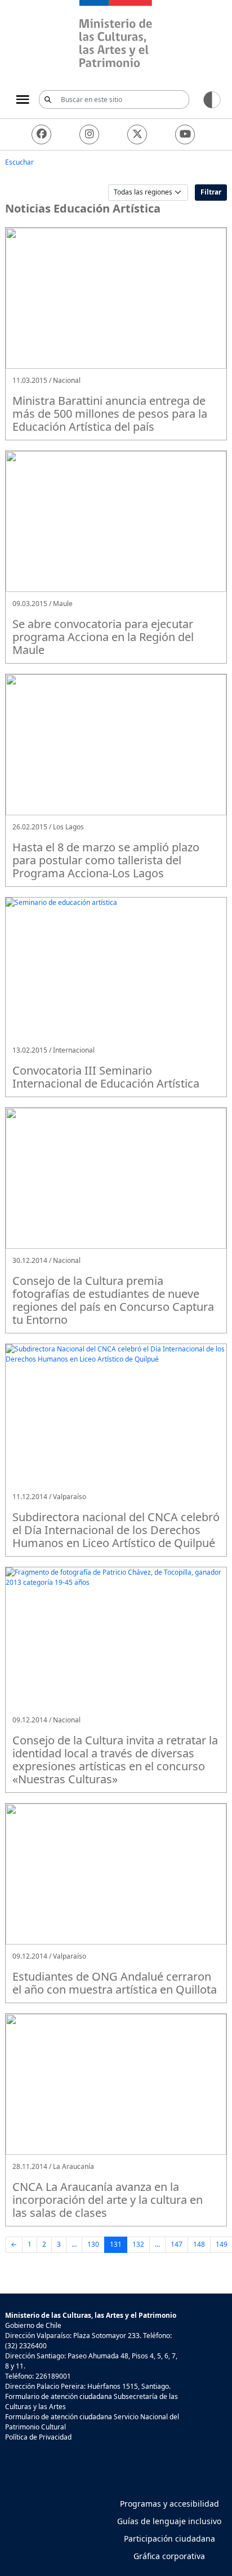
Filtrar (211, 192)
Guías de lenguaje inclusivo (169, 2521)
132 (138, 2244)
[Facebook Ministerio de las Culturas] (41, 134)
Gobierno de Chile (33, 2325)
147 (177, 2244)
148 (199, 2244)
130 (93, 2244)
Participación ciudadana (169, 2539)
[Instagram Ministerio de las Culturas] (89, 134)
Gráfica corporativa (169, 2556)
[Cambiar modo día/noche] (212, 99)
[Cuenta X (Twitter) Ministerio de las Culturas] (137, 134)
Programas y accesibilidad (169, 2504)
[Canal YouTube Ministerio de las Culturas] (185, 134)
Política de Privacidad (38, 2437)
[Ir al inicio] (116, 35)
